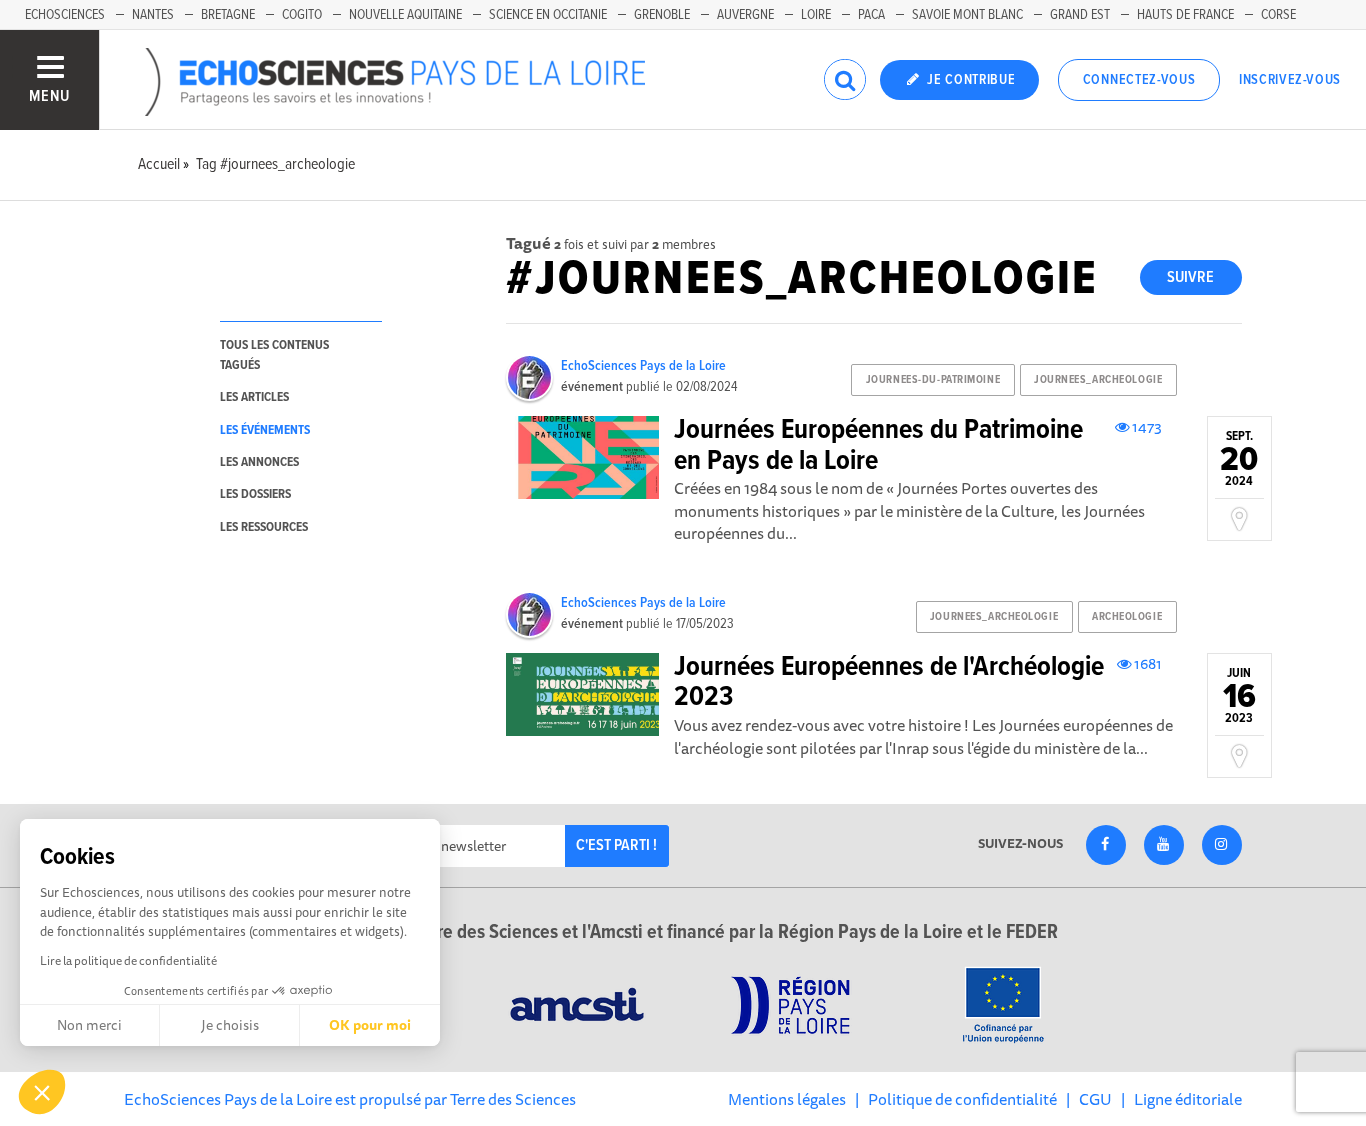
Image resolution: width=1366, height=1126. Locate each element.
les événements (265, 430)
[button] (42, 1092)
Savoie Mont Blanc (967, 15)
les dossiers (255, 494)
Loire (816, 15)
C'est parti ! (616, 845)
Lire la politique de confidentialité (128, 960)
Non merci (89, 1025)
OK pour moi (370, 1025)
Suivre (1190, 277)
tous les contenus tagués (274, 355)
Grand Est (1080, 15)
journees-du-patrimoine (933, 380)
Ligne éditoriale (1188, 1099)
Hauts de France (1185, 15)
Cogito (302, 15)
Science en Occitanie (548, 15)
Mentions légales (787, 1099)
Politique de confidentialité (962, 1099)
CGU (1095, 1099)
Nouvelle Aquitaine (405, 15)
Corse (1278, 15)
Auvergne (745, 15)
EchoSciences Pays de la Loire (643, 366)
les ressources (264, 527)
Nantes (153, 15)
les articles (254, 397)
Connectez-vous (1139, 80)
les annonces (259, 462)
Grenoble (662, 15)
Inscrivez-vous (1290, 80)
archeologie (1127, 617)
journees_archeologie (1098, 380)
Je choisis (230, 1025)
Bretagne (228, 15)
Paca (871, 15)
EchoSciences (65, 15)
